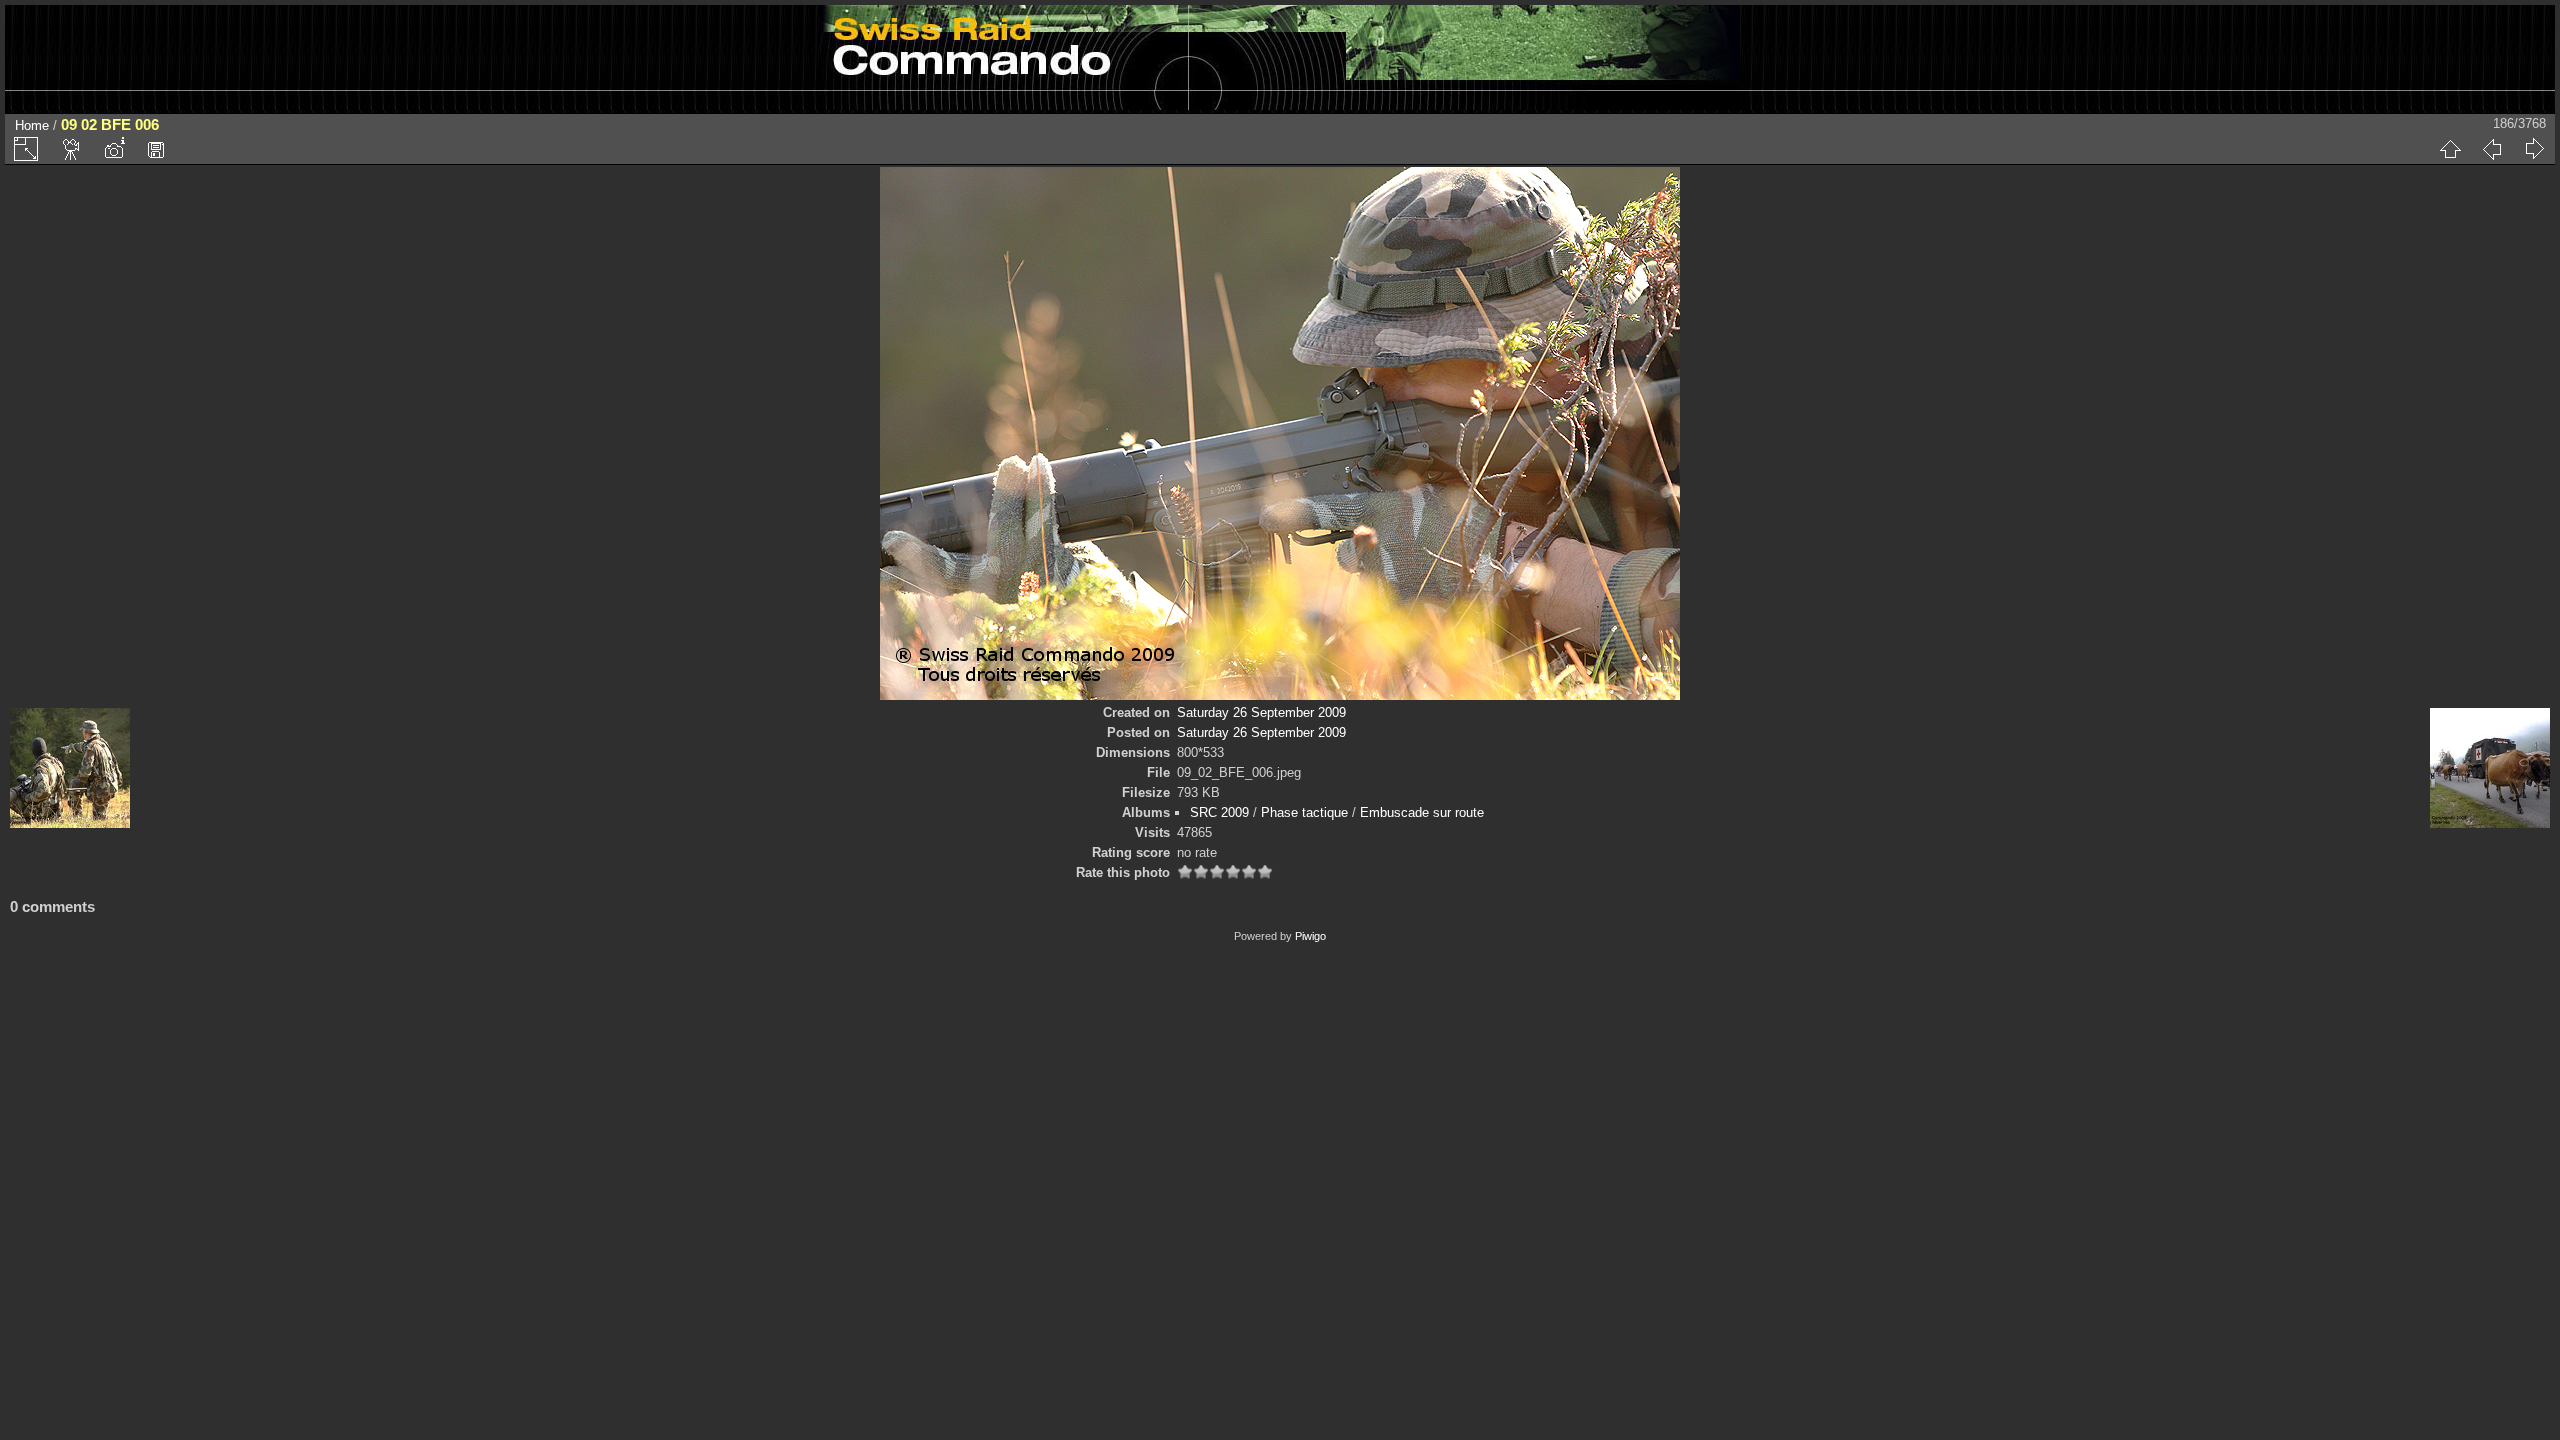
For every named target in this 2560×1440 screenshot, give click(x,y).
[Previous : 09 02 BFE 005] (2492, 149)
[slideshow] (72, 149)
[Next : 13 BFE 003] (2534, 149)
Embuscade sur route (1422, 812)
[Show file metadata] (114, 149)
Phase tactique (1304, 812)
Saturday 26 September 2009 (1261, 712)
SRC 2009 (1219, 812)
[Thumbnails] (2450, 149)
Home (32, 125)
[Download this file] (156, 149)
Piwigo (1310, 936)
